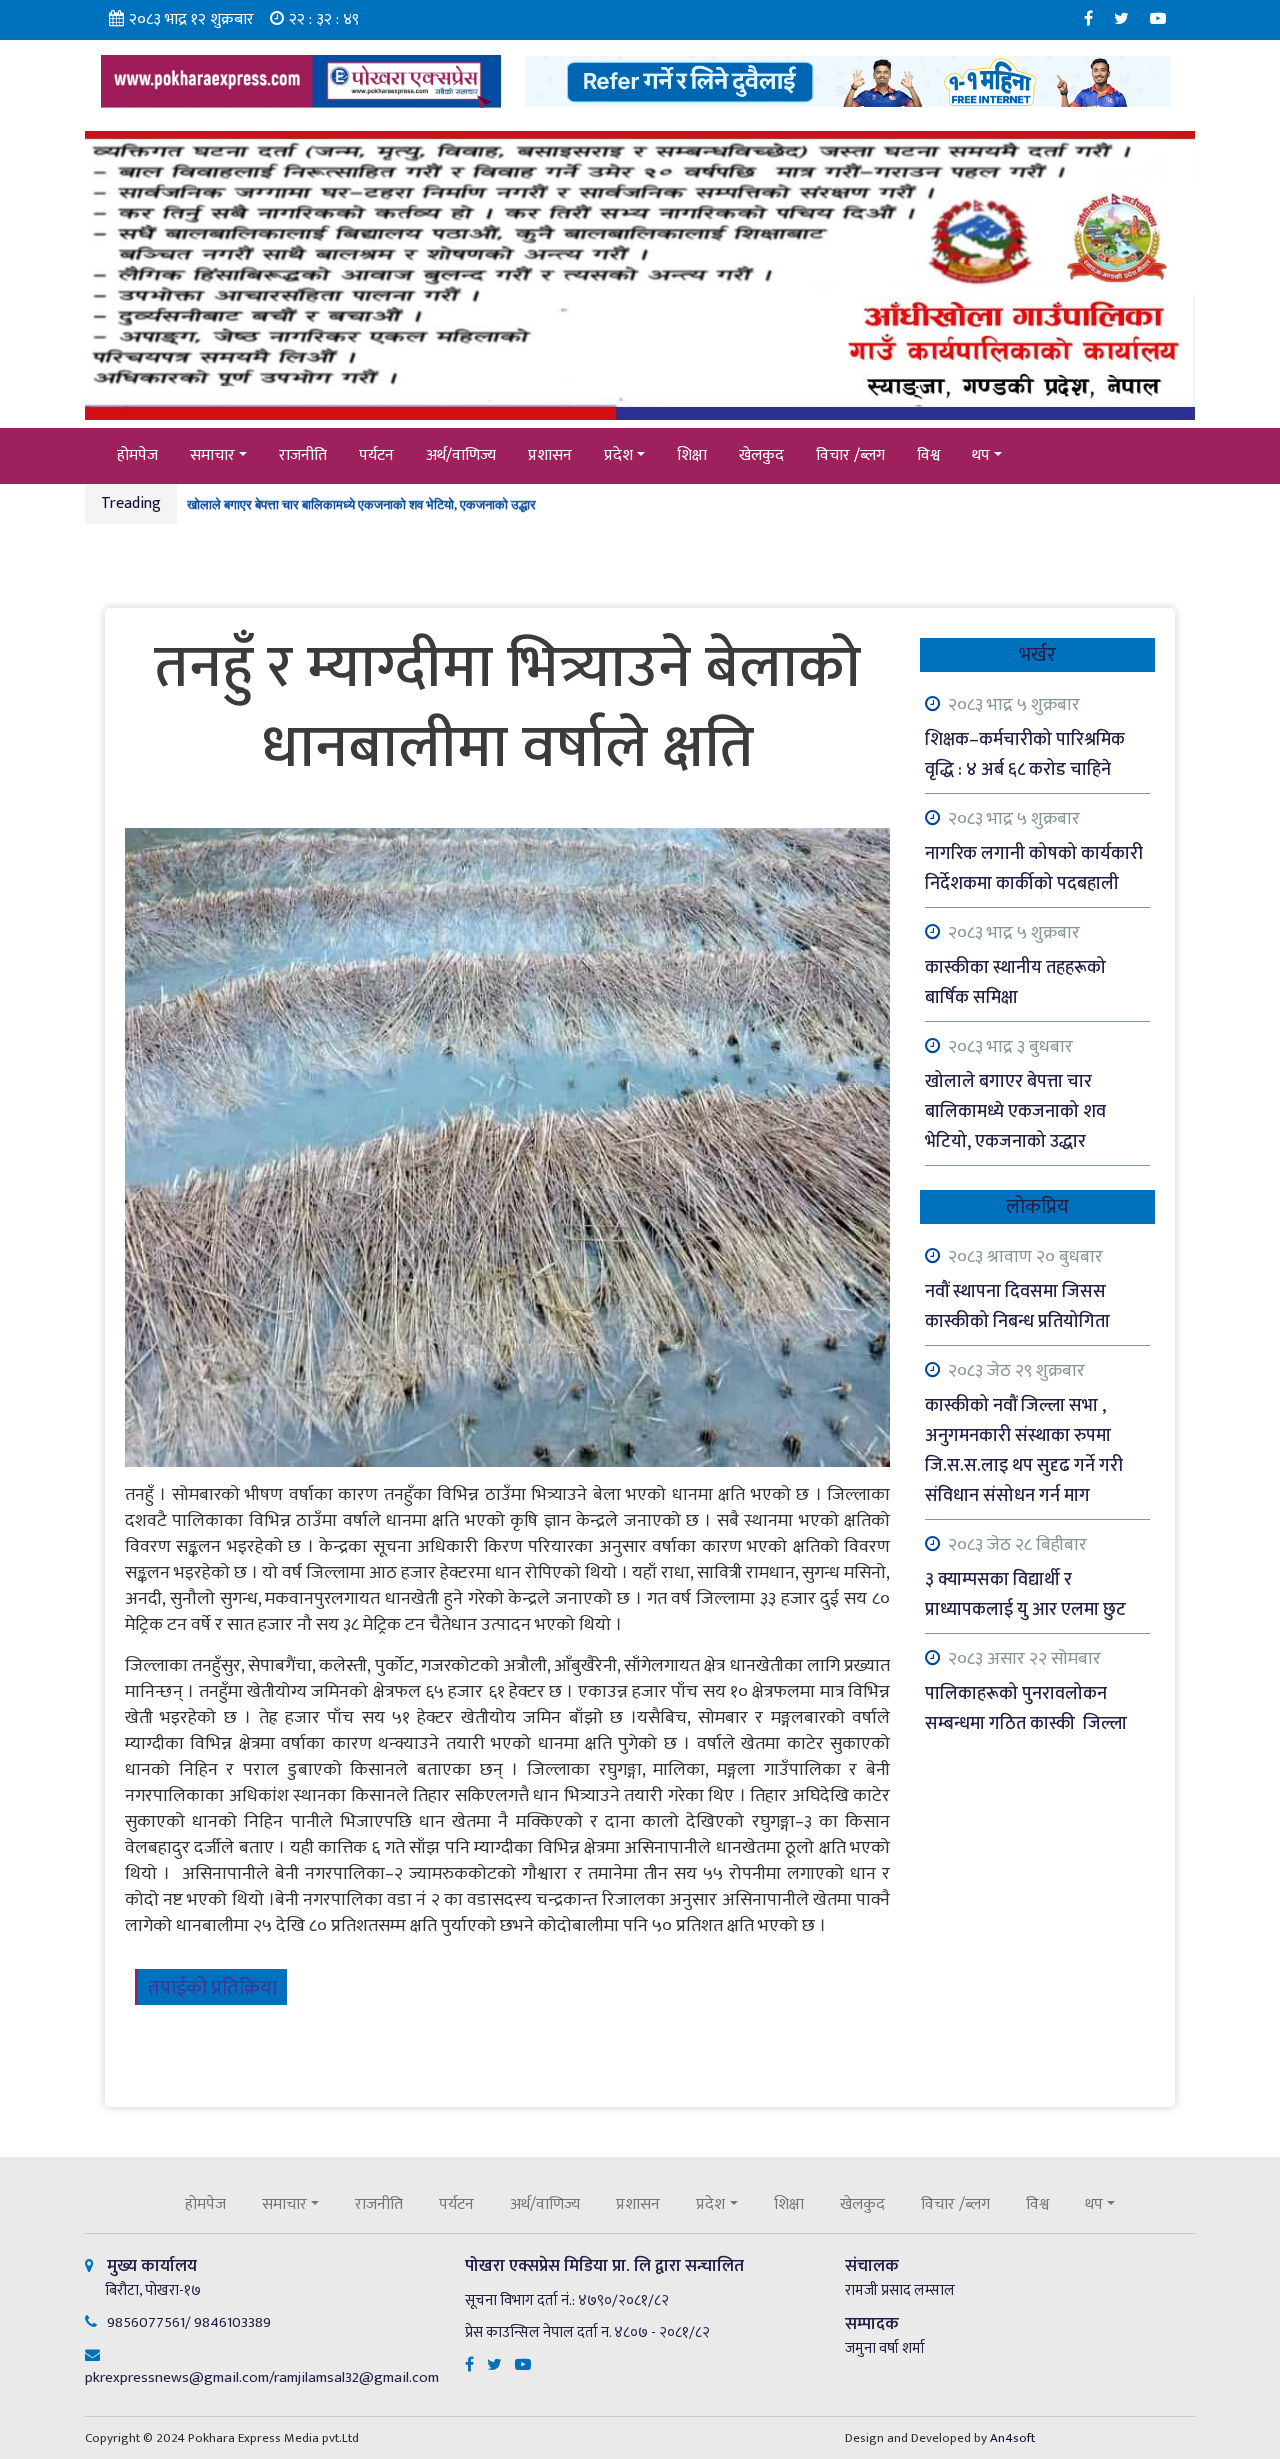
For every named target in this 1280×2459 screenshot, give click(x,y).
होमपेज (137, 455)
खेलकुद (761, 455)
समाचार (212, 455)
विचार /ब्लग (850, 455)
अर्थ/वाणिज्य (461, 455)
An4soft (1012, 2438)
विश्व (928, 455)
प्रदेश (618, 455)
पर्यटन (376, 455)
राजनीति (303, 455)
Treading (131, 503)
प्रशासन (550, 455)
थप (981, 455)
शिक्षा (692, 455)
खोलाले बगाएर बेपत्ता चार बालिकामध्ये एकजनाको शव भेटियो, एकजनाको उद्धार (361, 495)
